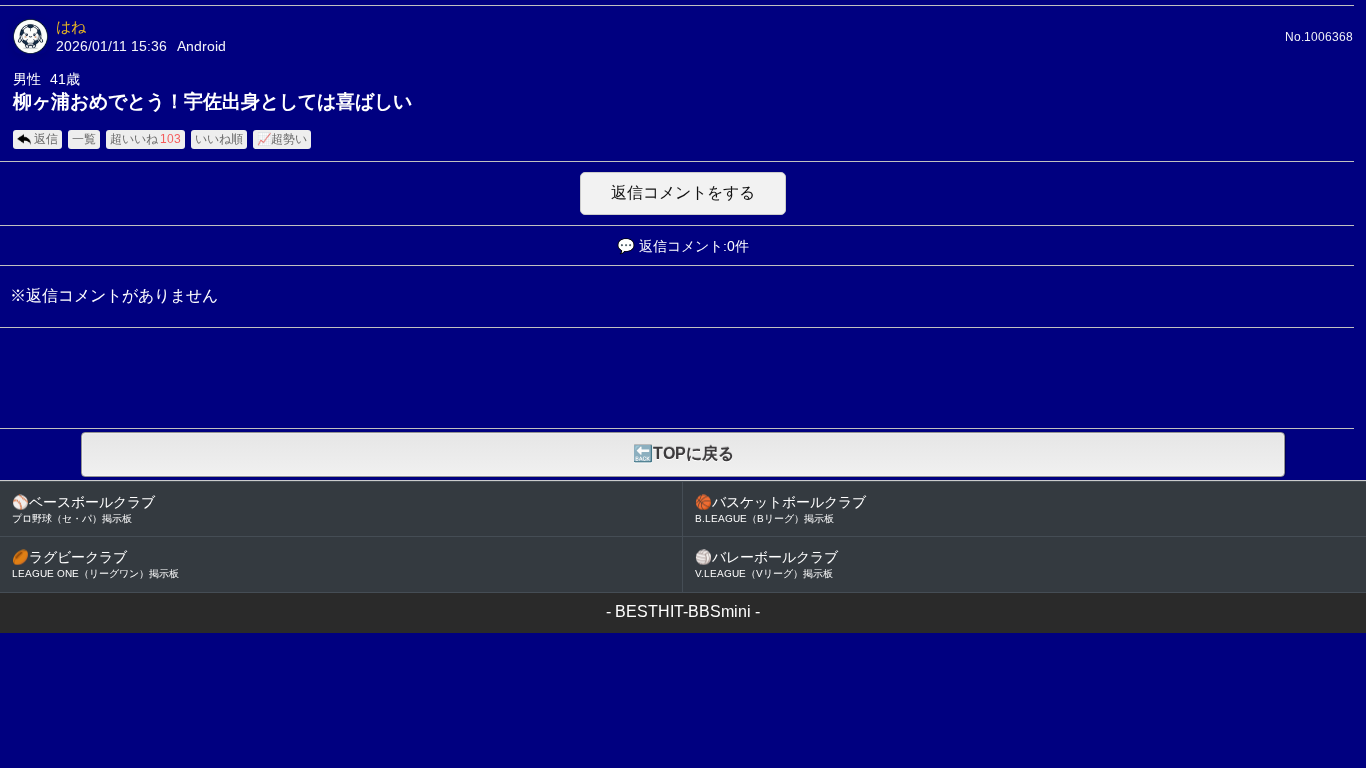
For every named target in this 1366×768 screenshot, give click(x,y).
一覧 (84, 139)
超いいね (145, 139)
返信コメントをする (683, 192)
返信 (46, 139)
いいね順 (219, 139)
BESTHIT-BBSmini (683, 611)
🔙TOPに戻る (683, 453)
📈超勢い (282, 139)
